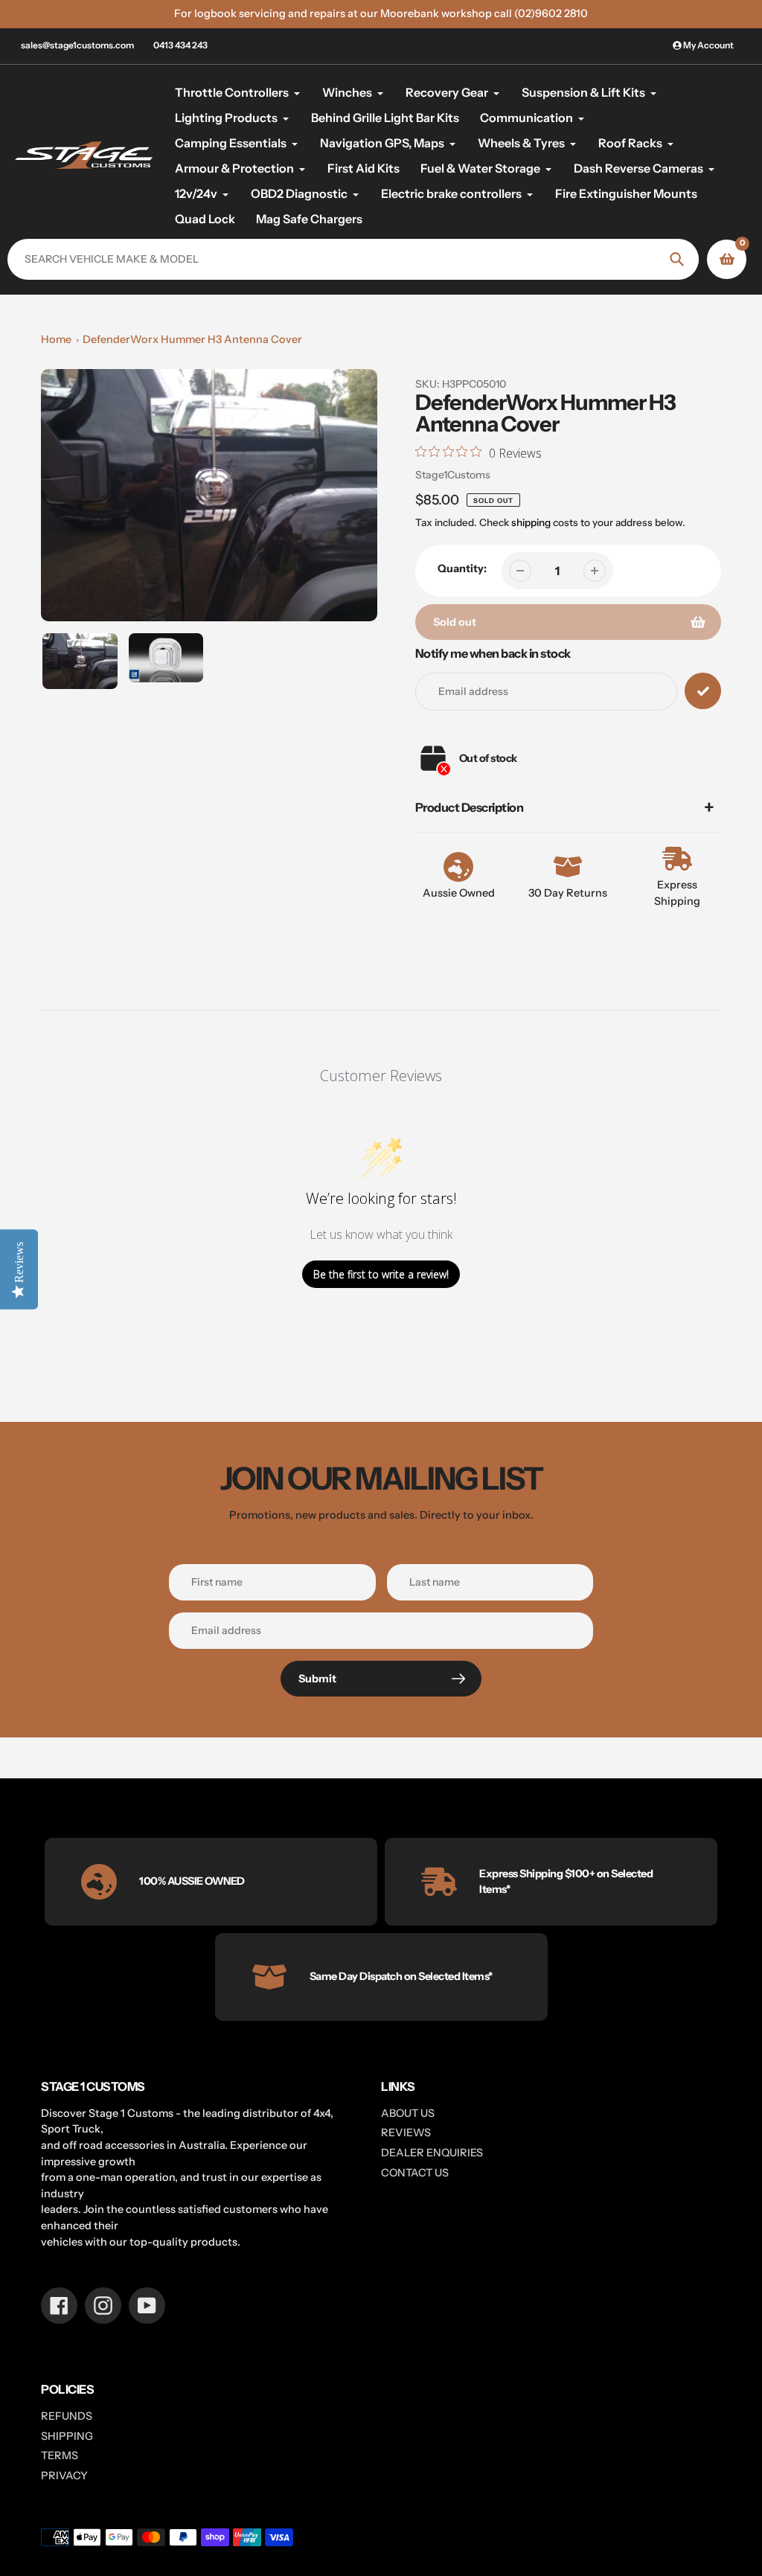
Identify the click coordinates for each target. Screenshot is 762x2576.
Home (56, 339)
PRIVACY (64, 2476)
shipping (531, 522)
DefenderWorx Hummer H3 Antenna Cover (192, 339)
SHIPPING (67, 2436)
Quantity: (462, 568)
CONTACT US (415, 2173)
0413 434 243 (180, 45)
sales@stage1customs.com (77, 45)
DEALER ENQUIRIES (432, 2153)
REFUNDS (67, 2416)
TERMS (60, 2455)
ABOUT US (408, 2113)
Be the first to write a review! (381, 1274)
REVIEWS (406, 2133)
